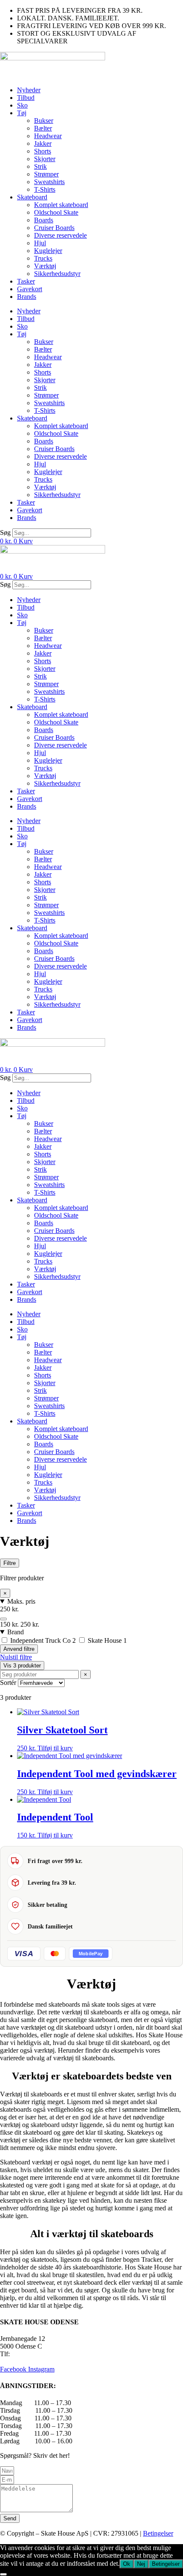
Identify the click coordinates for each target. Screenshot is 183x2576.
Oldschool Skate (56, 212)
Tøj (22, 113)
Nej (141, 2564)
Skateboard (32, 197)
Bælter (43, 128)
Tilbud (26, 98)
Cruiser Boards (54, 228)
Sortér (8, 1683)
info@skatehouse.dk (27, 2362)
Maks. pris (21, 1601)
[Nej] (3, 2574)
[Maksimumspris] (3, 1619)
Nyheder (29, 90)
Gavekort (30, 289)
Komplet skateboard (61, 205)
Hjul (40, 243)
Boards (44, 220)
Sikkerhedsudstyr (57, 274)
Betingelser (158, 2533)
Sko (22, 105)
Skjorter (45, 159)
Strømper (46, 174)
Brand (16, 1632)
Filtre (10, 1563)
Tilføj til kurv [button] (55, 1748)
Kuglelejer (48, 251)
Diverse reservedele (60, 235)
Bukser (44, 121)
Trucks (43, 258)
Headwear (48, 136)
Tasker (26, 281)
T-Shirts (45, 189)
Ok (127, 2564)
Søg (5, 533)
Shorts (43, 151)
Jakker (43, 143)
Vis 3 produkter (22, 1666)
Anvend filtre (19, 1649)
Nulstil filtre (16, 1657)
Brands (27, 297)
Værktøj (45, 266)
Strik (40, 166)
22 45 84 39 (28, 2354)
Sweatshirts (49, 182)
